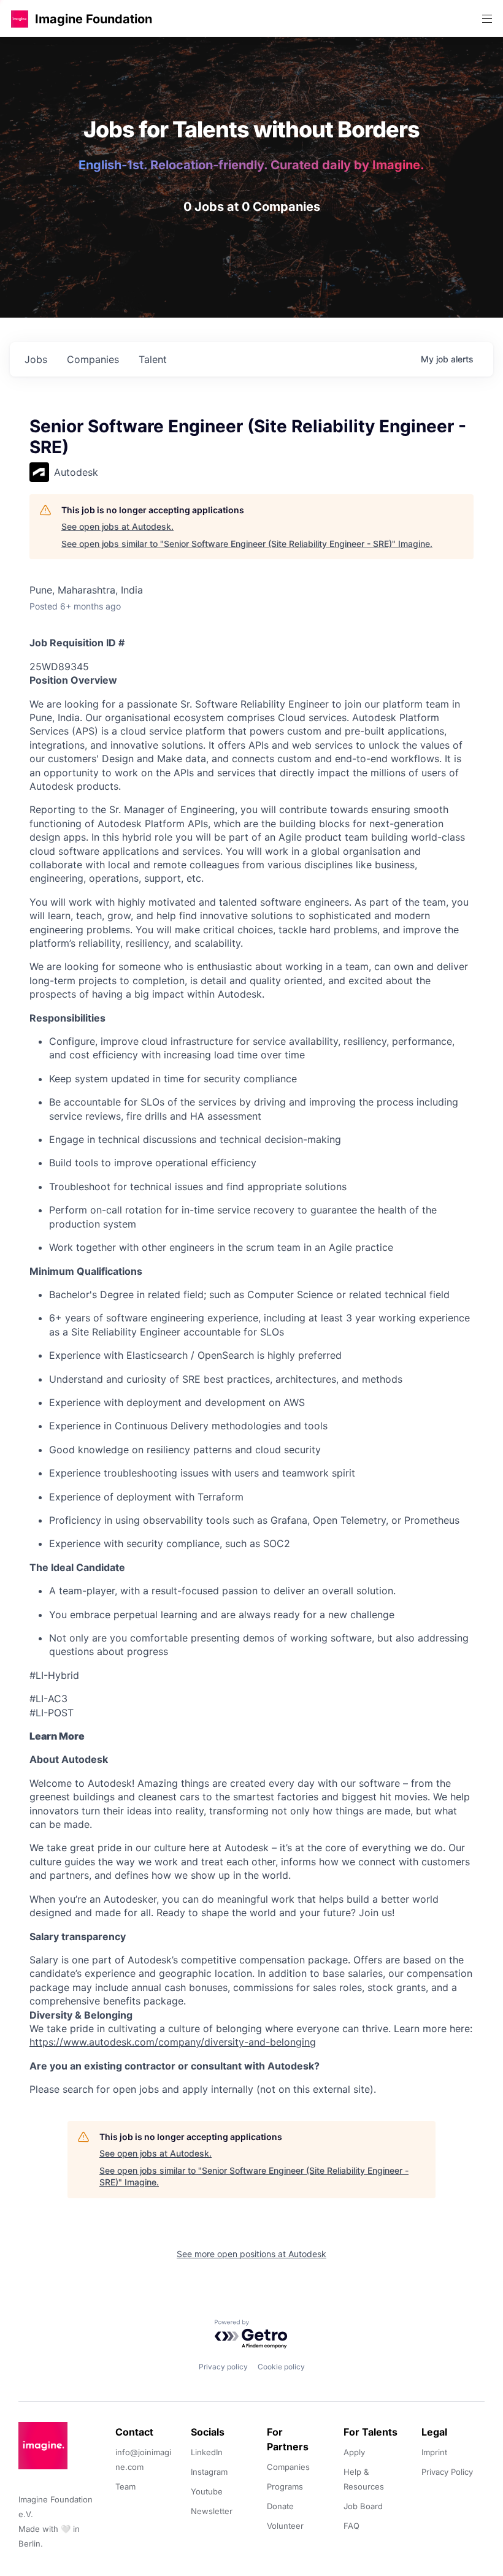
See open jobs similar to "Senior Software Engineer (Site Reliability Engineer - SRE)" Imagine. (247, 544)
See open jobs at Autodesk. (117, 526)
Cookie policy (281, 2367)
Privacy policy (223, 2367)
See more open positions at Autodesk (251, 2254)
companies (93, 359)
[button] (20, 19)
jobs (36, 359)
